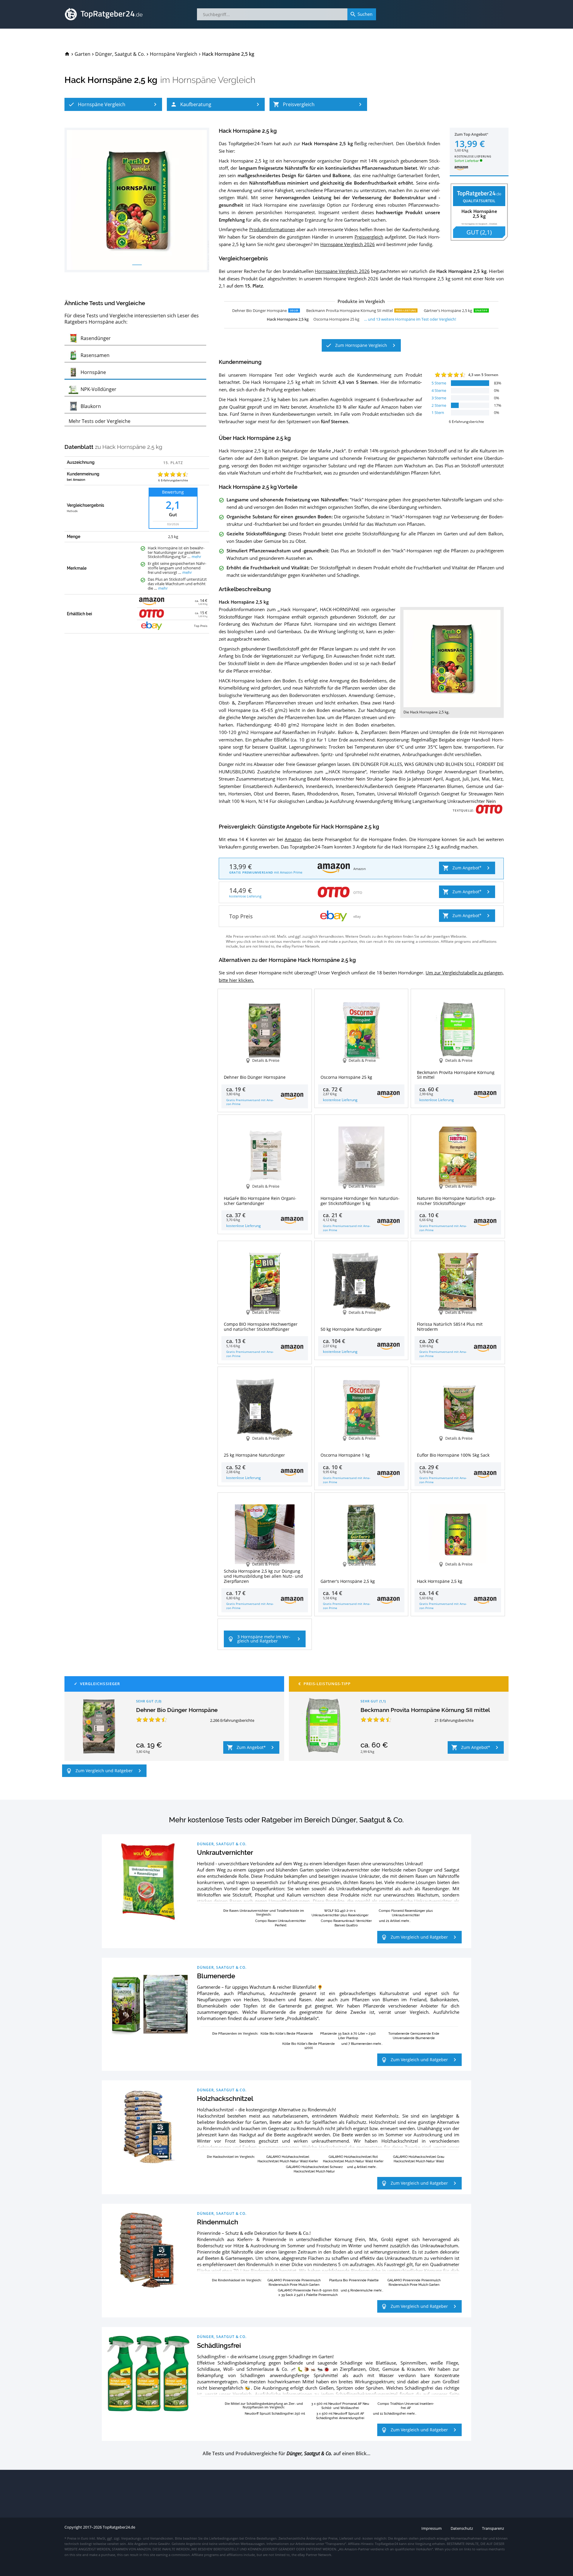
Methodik (72, 512)
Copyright (73, 2527)
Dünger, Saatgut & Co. (222, 1844)
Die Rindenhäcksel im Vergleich (236, 2280)
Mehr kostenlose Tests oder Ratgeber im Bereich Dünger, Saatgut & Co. (286, 1820)
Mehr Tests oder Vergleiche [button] (100, 421)
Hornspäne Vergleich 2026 (348, 244)
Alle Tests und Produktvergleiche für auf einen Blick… (286, 2454)
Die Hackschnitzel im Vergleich (230, 2157)
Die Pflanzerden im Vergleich (235, 2033)
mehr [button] (196, 557)
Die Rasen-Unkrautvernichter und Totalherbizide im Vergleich (264, 1912)
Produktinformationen (272, 229)
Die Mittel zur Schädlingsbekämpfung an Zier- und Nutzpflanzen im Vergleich (264, 2405)
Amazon (293, 839)
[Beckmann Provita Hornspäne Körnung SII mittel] (324, 1726)
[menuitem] (67, 54)
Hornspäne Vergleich (214, 80)
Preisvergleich (369, 237)
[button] (113, 104)
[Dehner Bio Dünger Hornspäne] (99, 1726)
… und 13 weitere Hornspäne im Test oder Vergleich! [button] (410, 319)
